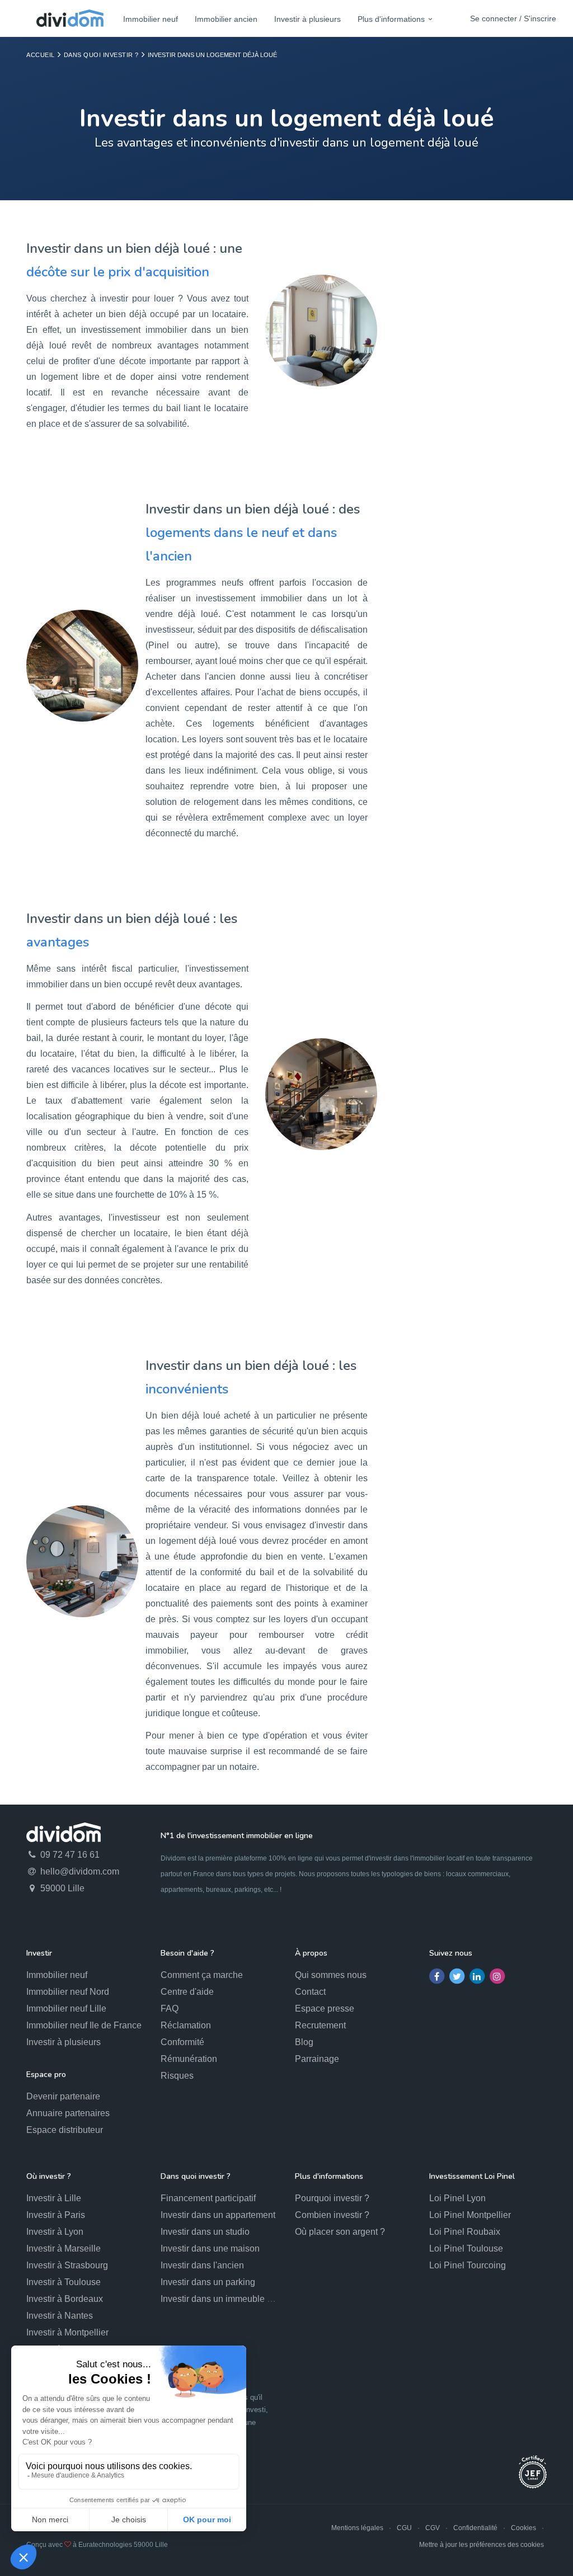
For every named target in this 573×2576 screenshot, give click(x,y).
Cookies (523, 2528)
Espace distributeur (65, 2130)
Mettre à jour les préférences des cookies (482, 2545)
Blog (304, 2042)
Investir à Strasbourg (67, 2265)
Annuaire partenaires (68, 2113)
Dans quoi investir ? (101, 55)
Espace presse (325, 2008)
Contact (310, 1992)
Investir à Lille (54, 2198)
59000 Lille (61, 1888)
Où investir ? (49, 2176)
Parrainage (317, 2059)
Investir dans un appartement (218, 2215)
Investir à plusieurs (307, 19)
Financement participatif (208, 2198)
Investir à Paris (56, 2215)
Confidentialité (475, 2528)
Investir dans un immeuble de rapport (234, 2299)
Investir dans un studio (205, 2232)
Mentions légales (357, 2528)
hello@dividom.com (79, 1871)
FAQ (170, 2008)
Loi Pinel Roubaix (465, 2232)
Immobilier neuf (151, 19)
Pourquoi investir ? (332, 2198)
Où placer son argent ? (340, 2232)
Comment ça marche (202, 1975)
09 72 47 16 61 (69, 1855)
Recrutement (320, 2025)
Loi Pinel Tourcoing (468, 2265)
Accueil (41, 55)
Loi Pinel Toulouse (466, 2248)
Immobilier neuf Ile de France (84, 2025)
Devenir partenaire (63, 2096)
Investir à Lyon (55, 2232)
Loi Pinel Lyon (457, 2198)
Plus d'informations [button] (391, 19)
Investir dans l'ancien (202, 2265)
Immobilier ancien (226, 19)
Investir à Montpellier (67, 2332)
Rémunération (189, 2059)
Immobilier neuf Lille (66, 2008)
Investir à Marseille (64, 2248)
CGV (433, 2528)
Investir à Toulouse (64, 2282)
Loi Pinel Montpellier (470, 2215)
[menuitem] (151, 19)
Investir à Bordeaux (65, 2299)
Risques (177, 2076)
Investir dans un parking (208, 2282)
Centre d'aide (187, 1992)
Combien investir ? (332, 2215)
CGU (404, 2528)
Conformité (182, 2042)
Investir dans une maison (210, 2248)
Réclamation (186, 2025)
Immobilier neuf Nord (68, 1992)
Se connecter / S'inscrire (513, 18)
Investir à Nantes (60, 2316)
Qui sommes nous (331, 1975)
